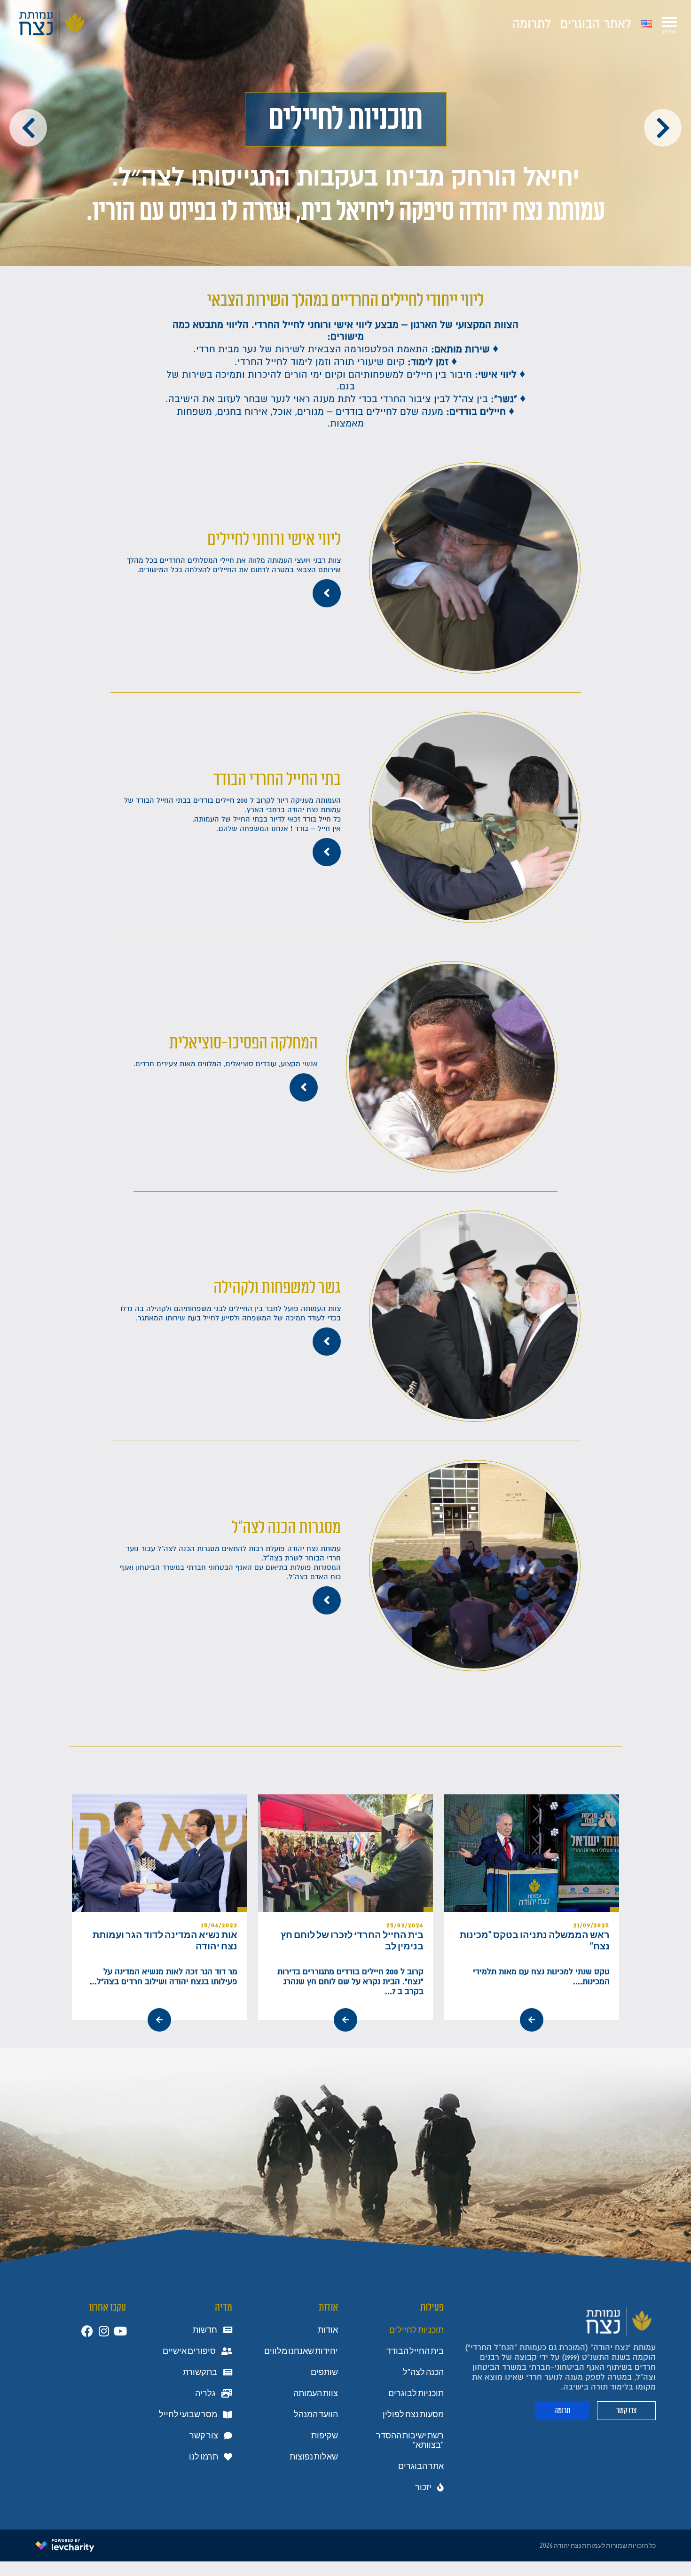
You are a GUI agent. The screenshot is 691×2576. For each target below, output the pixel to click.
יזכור (423, 2487)
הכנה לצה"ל (423, 2372)
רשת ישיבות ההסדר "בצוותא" (410, 2440)
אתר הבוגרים (421, 2466)
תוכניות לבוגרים (416, 2393)
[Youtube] (120, 2331)
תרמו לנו (204, 2457)
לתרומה (532, 24)
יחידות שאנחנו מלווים (301, 2351)
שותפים (324, 2372)
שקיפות (325, 2436)
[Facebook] (87, 2331)
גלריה (205, 2393)
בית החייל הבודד (415, 2351)
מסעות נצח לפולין (413, 2414)
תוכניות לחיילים (416, 2330)
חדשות (205, 2330)
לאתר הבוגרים (596, 24)
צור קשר (204, 2436)
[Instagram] (104, 2331)
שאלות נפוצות (314, 2457)
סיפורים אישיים (189, 2351)
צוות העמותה (316, 2393)
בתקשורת (200, 2372)
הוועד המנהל (316, 2414)
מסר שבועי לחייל (188, 2414)
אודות (328, 2330)
